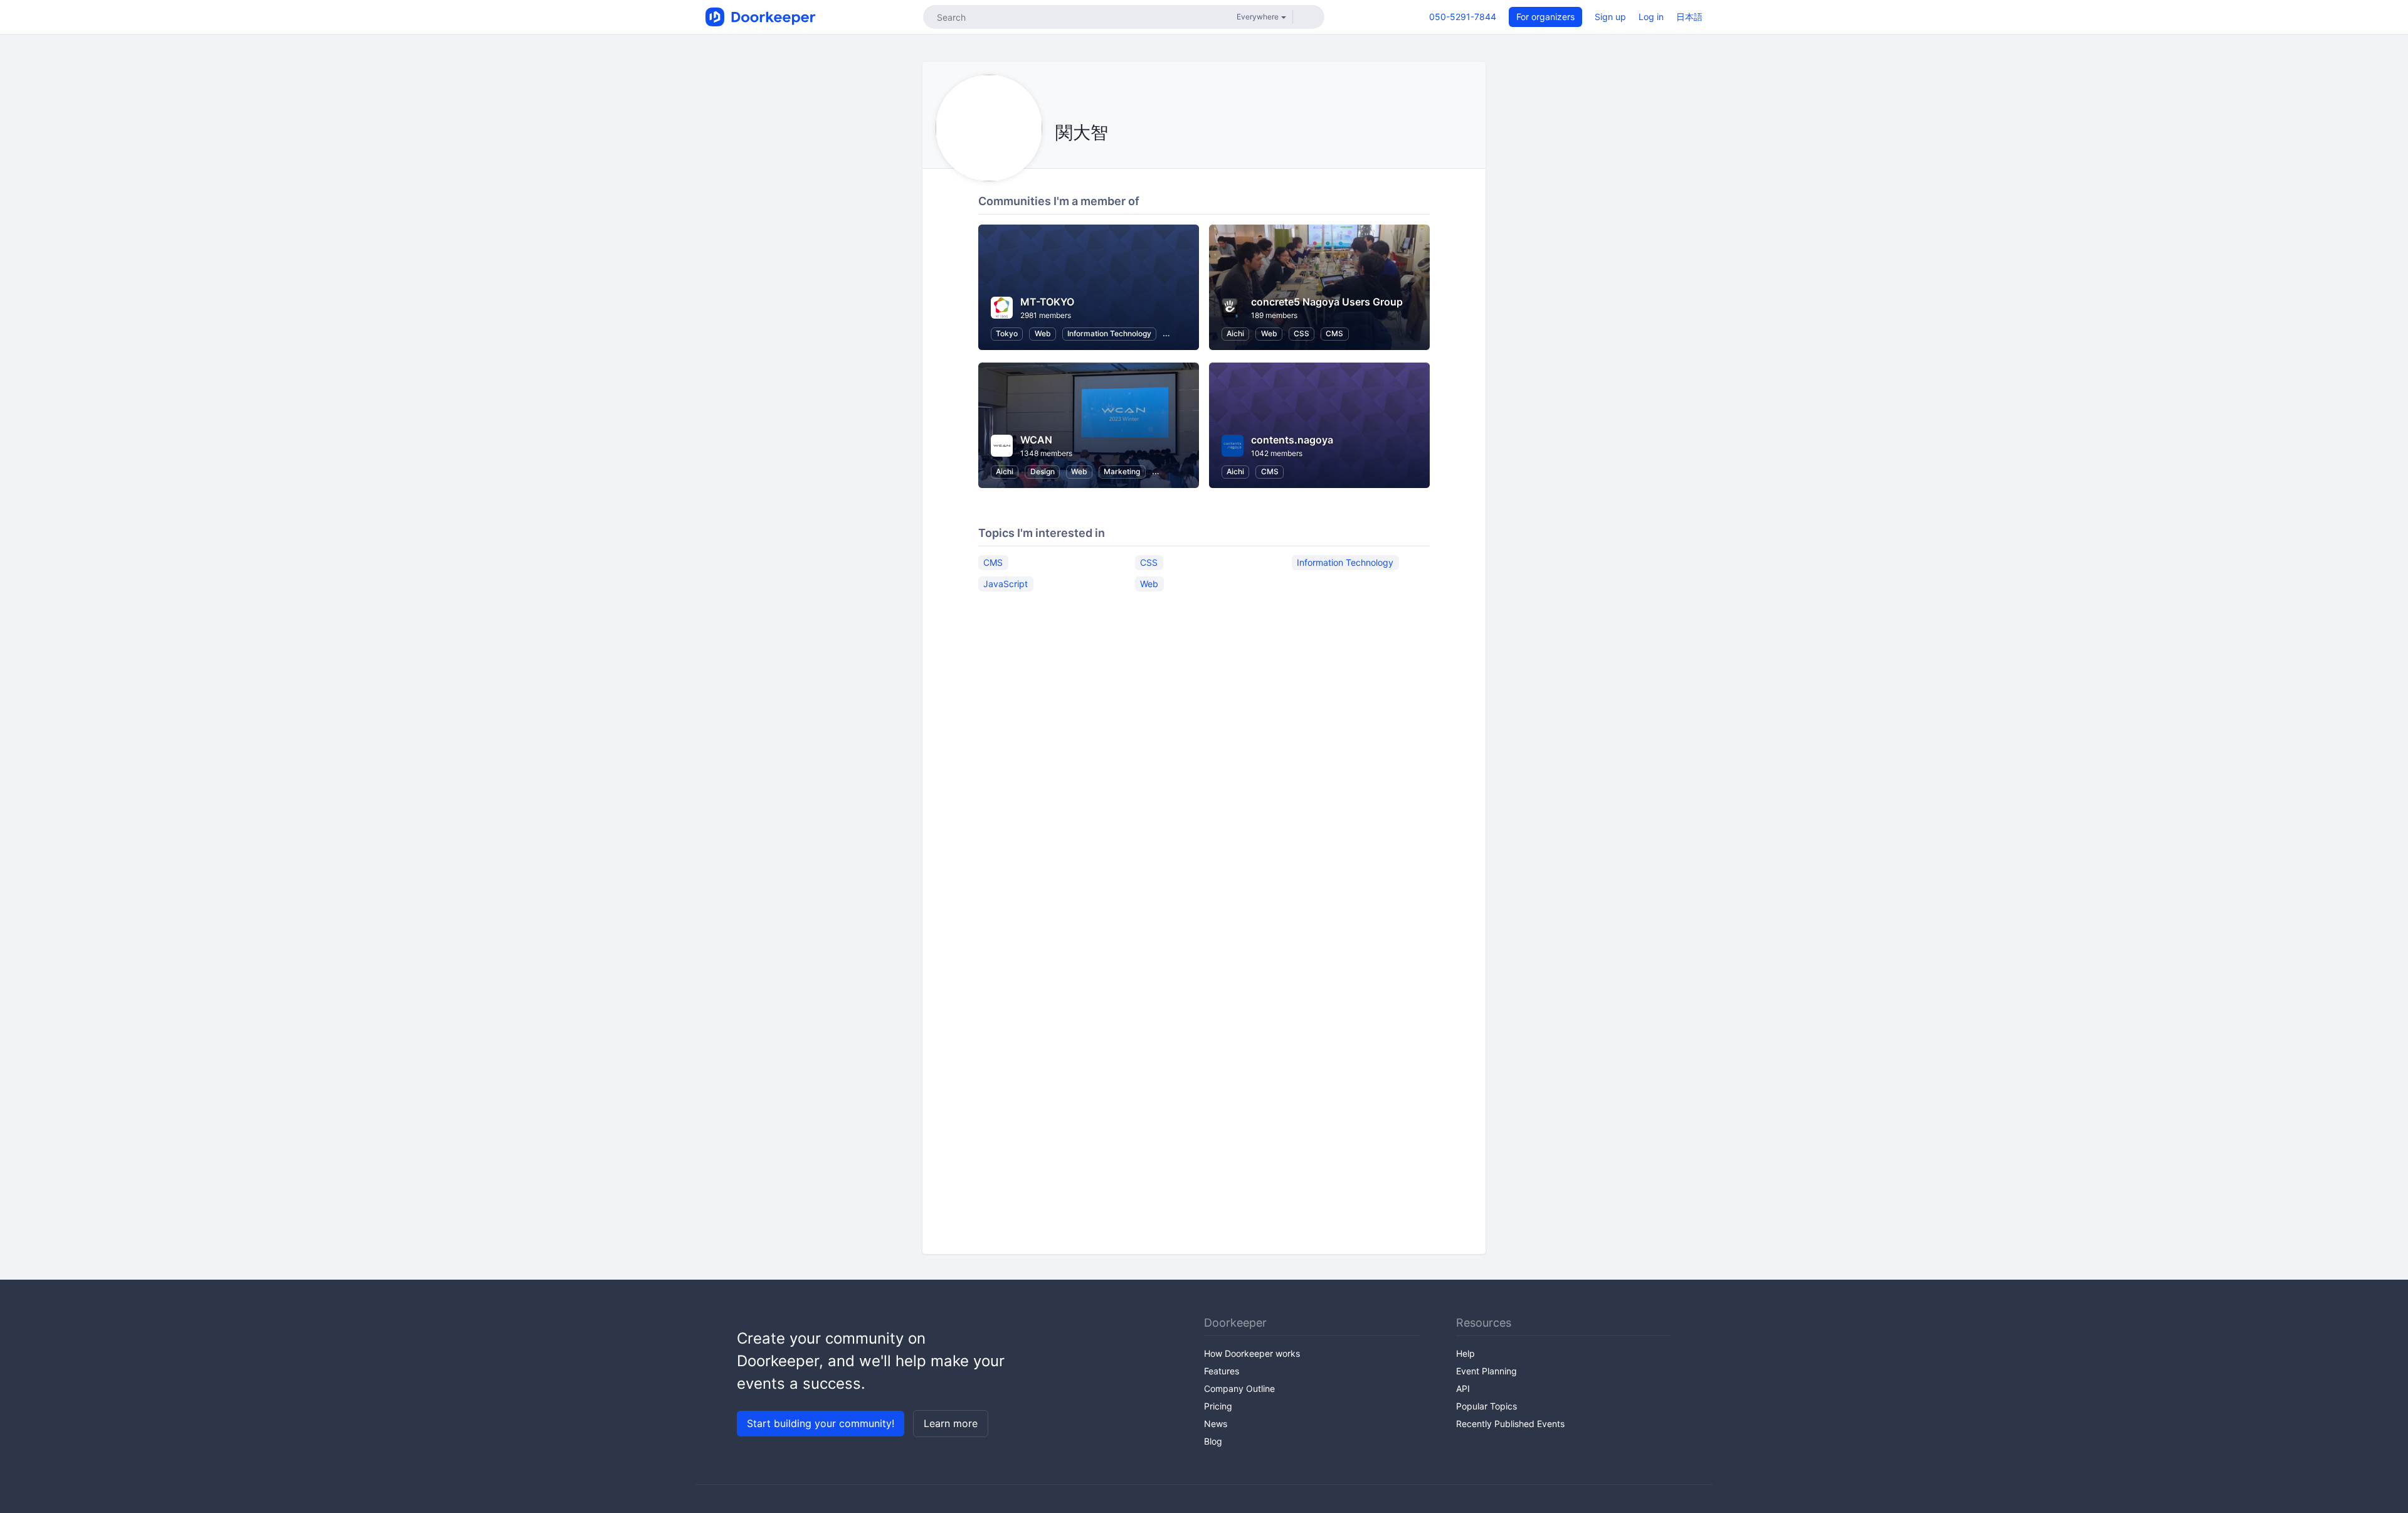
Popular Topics (1487, 1406)
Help (1465, 1353)
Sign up (1610, 17)
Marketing (1122, 471)
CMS (1334, 333)
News (1216, 1424)
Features (1222, 1371)
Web (1043, 333)
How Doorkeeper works (1252, 1353)
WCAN (1036, 440)
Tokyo (1007, 333)
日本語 (1689, 17)
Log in (1651, 17)
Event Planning (1487, 1371)
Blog (1213, 1441)
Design (1043, 471)
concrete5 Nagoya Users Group (1327, 302)
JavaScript (1006, 584)
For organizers (1545, 17)
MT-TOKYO (1047, 302)
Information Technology (1109, 333)
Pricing (1218, 1406)
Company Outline (1239, 1388)
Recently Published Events (1510, 1424)
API (1463, 1388)
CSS (1302, 333)
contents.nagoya (1292, 440)
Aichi (1235, 333)
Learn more (951, 1423)
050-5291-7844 (1463, 17)
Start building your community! (821, 1423)
